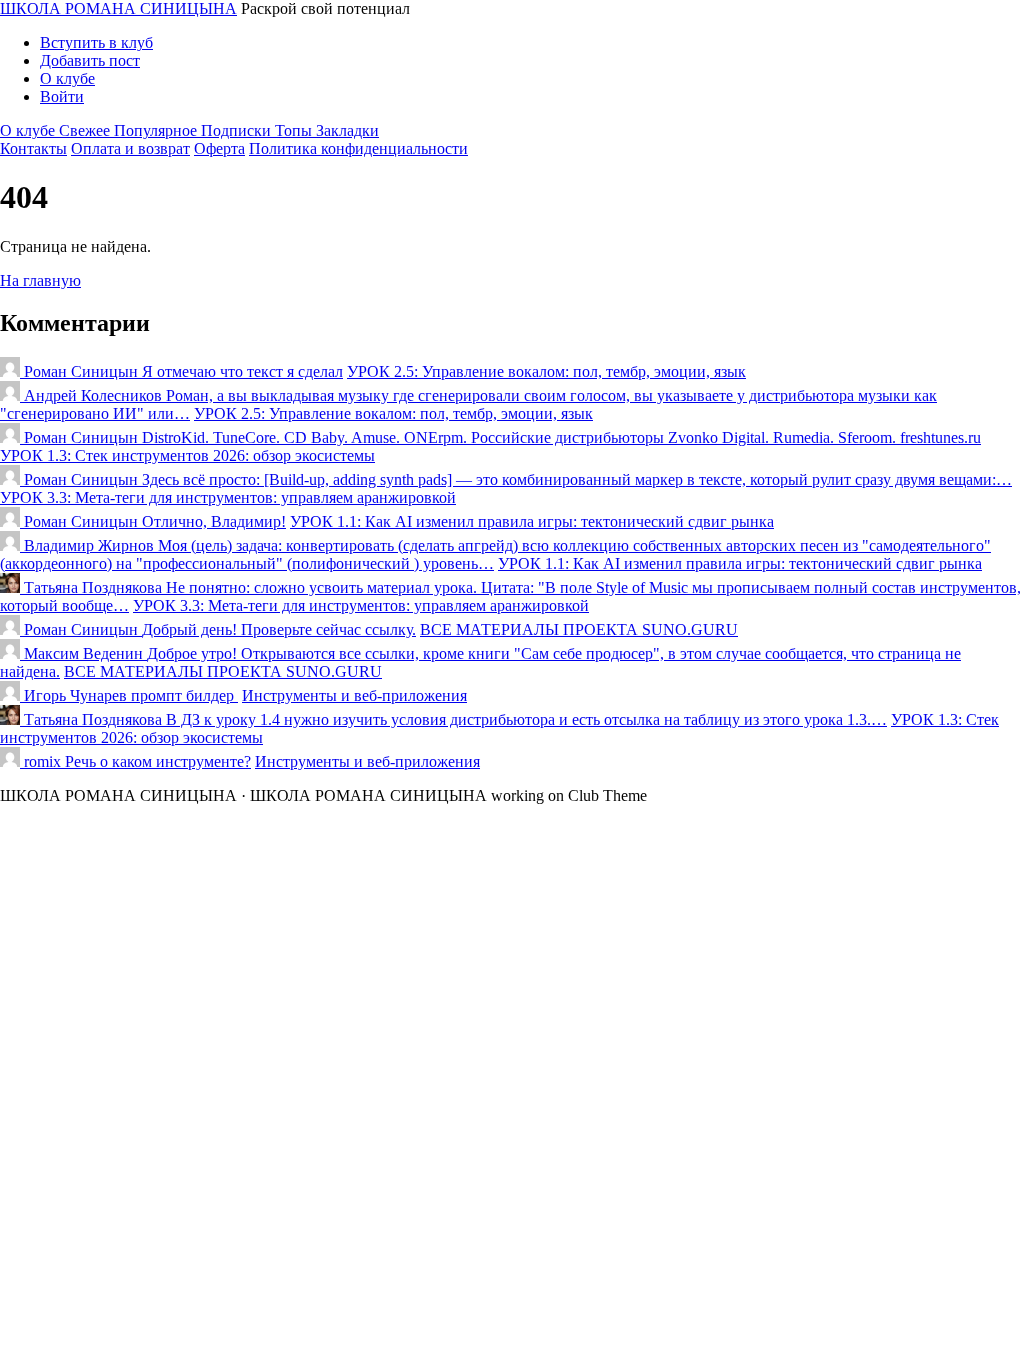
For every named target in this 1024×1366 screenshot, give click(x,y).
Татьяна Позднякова (93, 587)
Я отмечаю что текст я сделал (242, 371)
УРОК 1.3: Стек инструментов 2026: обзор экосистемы (187, 455)
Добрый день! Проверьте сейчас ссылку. (279, 629)
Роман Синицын (81, 371)
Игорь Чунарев (75, 695)
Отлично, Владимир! (214, 521)
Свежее (86, 130)
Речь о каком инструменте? (158, 761)
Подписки (238, 130)
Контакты (33, 148)
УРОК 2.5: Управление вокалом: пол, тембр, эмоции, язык (546, 371)
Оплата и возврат (130, 148)
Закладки (347, 130)
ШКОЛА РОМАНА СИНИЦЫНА (118, 8)
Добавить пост (90, 60)
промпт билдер (184, 695)
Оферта (219, 148)
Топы (295, 130)
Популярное (157, 130)
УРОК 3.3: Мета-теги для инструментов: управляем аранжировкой (228, 497)
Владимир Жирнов (89, 545)
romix (42, 761)
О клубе (67, 78)
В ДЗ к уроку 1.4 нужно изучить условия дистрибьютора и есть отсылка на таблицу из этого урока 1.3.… (526, 719)
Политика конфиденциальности (358, 148)
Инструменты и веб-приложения (354, 695)
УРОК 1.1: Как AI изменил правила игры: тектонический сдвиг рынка (532, 521)
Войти (62, 96)
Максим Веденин (83, 653)
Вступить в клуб (96, 42)
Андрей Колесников (93, 395)
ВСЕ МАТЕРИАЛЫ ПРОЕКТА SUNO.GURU (579, 629)
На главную (40, 280)
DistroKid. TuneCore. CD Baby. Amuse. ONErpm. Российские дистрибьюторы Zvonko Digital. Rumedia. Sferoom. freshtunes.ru (561, 437)
